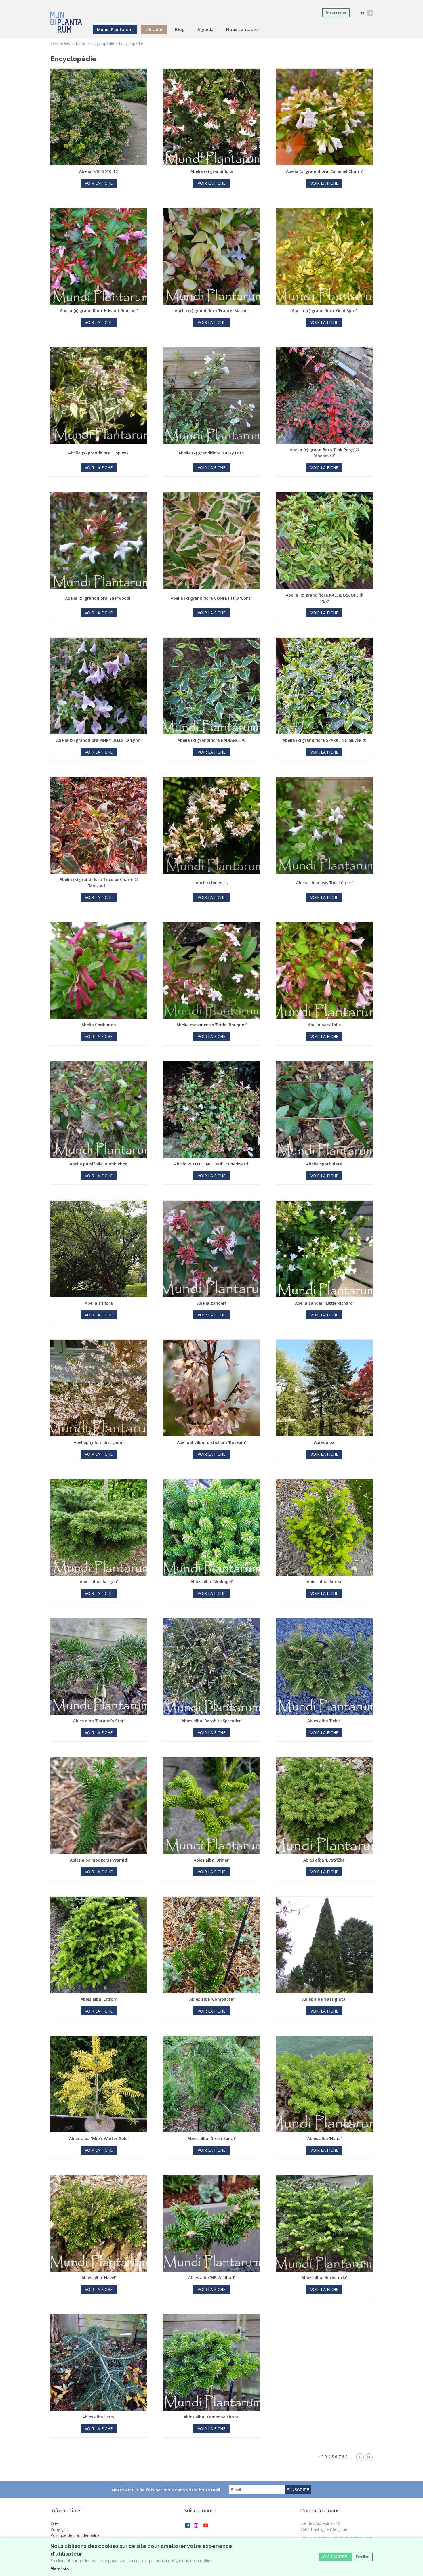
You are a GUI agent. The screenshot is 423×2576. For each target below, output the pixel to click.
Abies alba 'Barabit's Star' (99, 1721)
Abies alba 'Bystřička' (324, 1860)
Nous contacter (243, 29)
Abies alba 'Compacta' (212, 1999)
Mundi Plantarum (115, 29)
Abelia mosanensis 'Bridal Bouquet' (212, 1025)
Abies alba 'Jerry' (99, 2417)
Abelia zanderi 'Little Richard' (324, 1303)
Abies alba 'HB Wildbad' (211, 2278)
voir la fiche (99, 183)
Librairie (154, 29)
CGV (54, 2523)
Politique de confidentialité (75, 2535)
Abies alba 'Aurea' (324, 1582)
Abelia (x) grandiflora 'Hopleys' (99, 453)
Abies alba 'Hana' (324, 2138)
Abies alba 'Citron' (99, 1999)
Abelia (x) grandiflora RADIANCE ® (211, 740)
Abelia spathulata (324, 1164)
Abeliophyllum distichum (99, 1442)
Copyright (59, 2529)
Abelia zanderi (211, 1303)
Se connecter (336, 13)
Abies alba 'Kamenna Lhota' (211, 2417)
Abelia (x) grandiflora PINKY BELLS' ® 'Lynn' (99, 740)
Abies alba (324, 1442)
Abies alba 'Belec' (324, 1721)
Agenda (205, 29)
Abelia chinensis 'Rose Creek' (324, 883)
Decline (363, 2557)
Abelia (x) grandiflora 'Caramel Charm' (324, 171)
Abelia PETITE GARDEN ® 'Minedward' (211, 1164)
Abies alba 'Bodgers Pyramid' (99, 1860)
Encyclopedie (102, 43)
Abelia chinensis (212, 883)
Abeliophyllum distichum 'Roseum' (211, 1442)
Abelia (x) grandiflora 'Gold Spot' (324, 310)
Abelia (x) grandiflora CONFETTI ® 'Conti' (212, 598)
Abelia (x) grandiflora (212, 171)
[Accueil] (66, 18)
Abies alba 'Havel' (99, 2278)
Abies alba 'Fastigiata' (324, 1999)
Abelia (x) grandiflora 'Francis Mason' (212, 310)
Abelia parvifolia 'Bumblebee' (99, 1164)
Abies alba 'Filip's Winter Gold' (99, 2138)
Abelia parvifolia (324, 1025)
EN (361, 13)
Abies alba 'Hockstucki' (324, 2278)
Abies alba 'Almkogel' (212, 1582)
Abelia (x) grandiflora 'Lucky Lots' (211, 453)
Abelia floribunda (99, 1025)
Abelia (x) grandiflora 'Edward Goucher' (99, 310)
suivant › (360, 2457)
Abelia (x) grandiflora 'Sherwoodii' (99, 598)
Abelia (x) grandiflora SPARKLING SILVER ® (324, 740)
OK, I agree (335, 2557)
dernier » (369, 2457)
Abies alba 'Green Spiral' (212, 2138)
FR (370, 13)
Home (80, 43)
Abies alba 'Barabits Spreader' (212, 1721)
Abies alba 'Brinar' (212, 1860)
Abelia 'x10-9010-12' (99, 171)
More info (60, 2569)
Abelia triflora (99, 1303)
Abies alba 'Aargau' (99, 1582)
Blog (180, 29)
